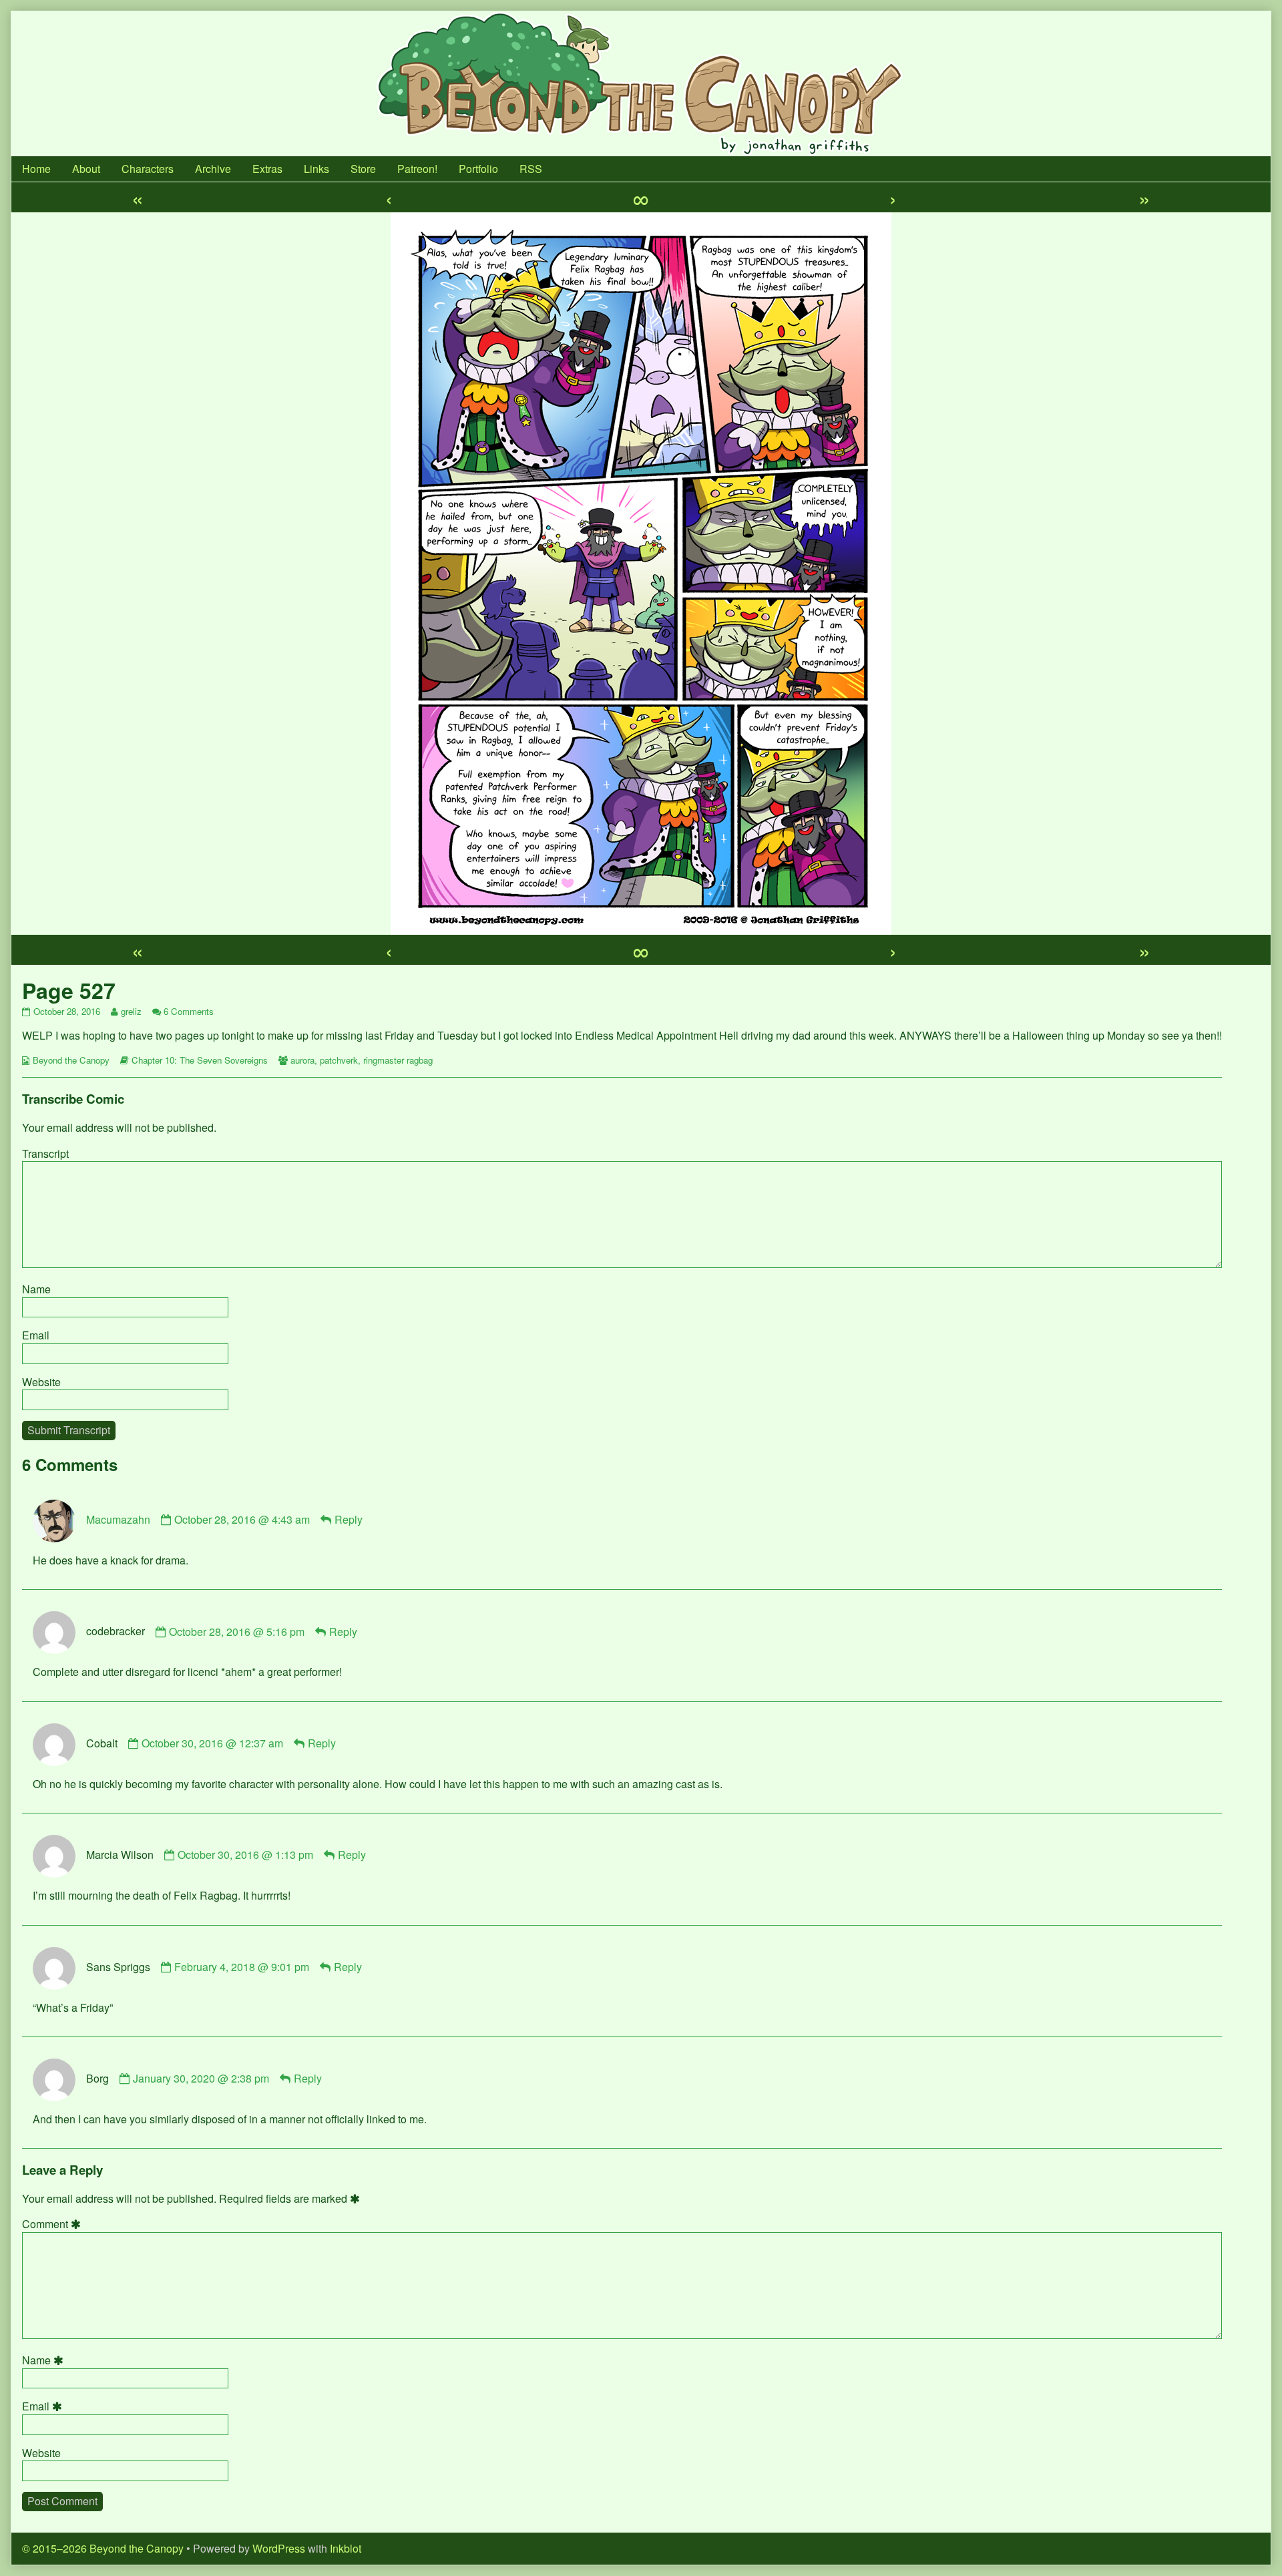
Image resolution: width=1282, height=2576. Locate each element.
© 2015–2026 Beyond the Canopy (103, 2548)
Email (36, 1335)
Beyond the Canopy (71, 1060)
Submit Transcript (69, 1430)
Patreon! (417, 169)
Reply (349, 1519)
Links (316, 169)
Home (36, 169)
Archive (213, 169)
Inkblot (346, 2548)
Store (363, 169)
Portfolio (478, 169)
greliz (131, 1011)
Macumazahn (118, 1519)
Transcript (45, 1153)
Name (36, 1289)
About (86, 169)
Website (41, 1382)
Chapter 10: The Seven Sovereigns (200, 1060)
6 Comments (189, 1011)
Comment (53, 2224)
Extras (267, 169)
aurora (302, 1060)
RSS (531, 169)
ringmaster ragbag (398, 1060)
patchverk (339, 1060)
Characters (148, 169)
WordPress (279, 2548)
